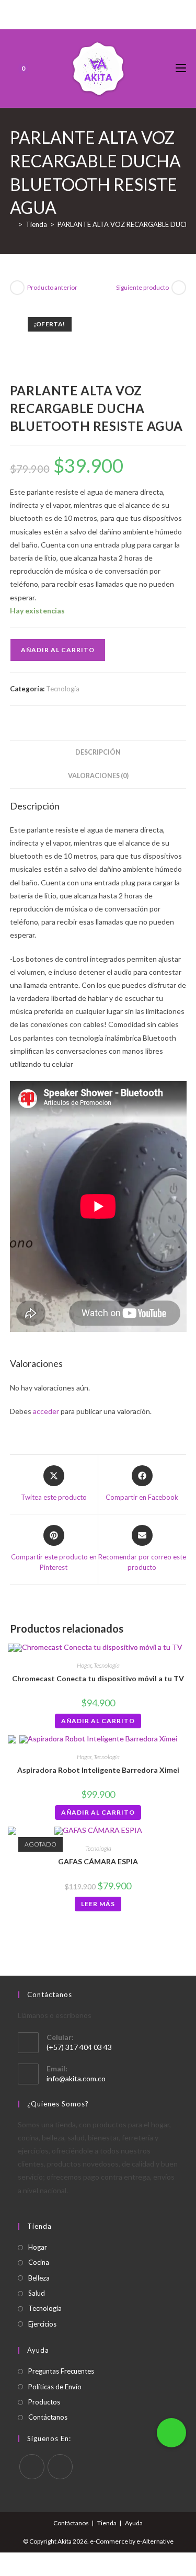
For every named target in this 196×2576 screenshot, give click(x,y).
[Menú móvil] (181, 68)
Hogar (84, 1665)
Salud (37, 2293)
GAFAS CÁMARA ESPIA (98, 1861)
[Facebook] (86, 13)
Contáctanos (48, 2417)
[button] (171, 2433)
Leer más (98, 1904)
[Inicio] (13, 224)
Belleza (39, 2278)
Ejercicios (42, 2324)
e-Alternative (155, 2541)
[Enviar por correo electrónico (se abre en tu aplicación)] (108, 13)
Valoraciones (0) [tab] (98, 776)
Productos (44, 2402)
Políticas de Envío (55, 2387)
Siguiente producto (142, 287)
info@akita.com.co (76, 2078)
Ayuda (134, 2523)
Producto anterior (52, 287)
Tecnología (63, 689)
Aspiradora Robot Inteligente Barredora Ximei (98, 1770)
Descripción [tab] (98, 752)
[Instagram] (96, 13)
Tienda (107, 2523)
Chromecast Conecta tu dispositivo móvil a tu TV (98, 1678)
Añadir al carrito (58, 650)
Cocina (39, 2262)
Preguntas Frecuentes (61, 2371)
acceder (46, 1411)
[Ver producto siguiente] (179, 288)
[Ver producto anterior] (17, 288)
